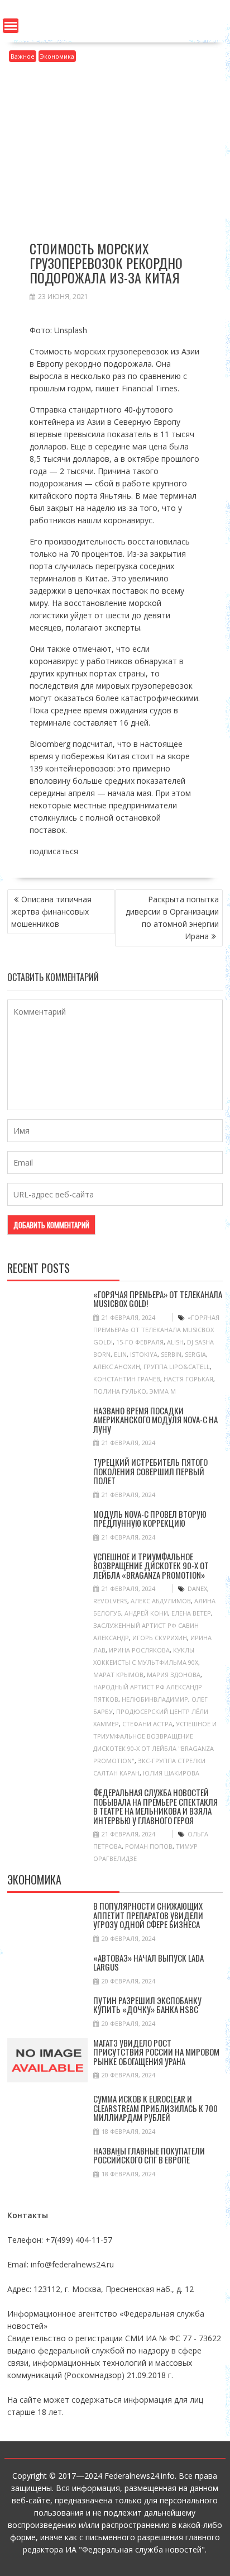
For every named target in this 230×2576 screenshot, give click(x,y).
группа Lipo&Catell (177, 1367)
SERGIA (195, 1354)
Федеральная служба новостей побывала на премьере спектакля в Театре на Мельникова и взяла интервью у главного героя (155, 1806)
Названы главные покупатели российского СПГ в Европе (149, 2155)
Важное (23, 56)
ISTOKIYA (144, 1354)
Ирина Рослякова (139, 1650)
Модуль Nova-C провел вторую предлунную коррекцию (150, 1519)
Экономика (57, 56)
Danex (197, 1588)
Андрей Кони (146, 1613)
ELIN (120, 1354)
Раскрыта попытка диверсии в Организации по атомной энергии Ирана (172, 918)
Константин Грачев (127, 1379)
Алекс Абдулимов (161, 1601)
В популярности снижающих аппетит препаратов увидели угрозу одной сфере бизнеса (148, 1915)
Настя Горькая (188, 1379)
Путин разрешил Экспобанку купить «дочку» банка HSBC (147, 2005)
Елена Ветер (191, 1613)
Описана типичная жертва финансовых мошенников (51, 911)
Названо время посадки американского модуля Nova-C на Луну (155, 1420)
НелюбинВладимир (155, 1699)
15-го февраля (140, 1342)
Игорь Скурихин (160, 1638)
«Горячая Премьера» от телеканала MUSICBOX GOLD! (158, 1299)
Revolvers (110, 1601)
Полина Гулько (120, 1391)
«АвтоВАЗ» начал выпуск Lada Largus (148, 1962)
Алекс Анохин (117, 1367)
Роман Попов (149, 1846)
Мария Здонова (174, 1675)
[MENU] (11, 26)
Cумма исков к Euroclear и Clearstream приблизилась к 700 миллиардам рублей (155, 2108)
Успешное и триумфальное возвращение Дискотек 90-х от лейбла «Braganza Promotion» (151, 1566)
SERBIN (171, 1354)
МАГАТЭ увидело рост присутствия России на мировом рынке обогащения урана (156, 2052)
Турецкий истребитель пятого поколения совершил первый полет (150, 1471)
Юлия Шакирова (171, 1773)
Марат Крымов (118, 1675)
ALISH (175, 1342)
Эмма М (163, 1391)
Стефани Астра (147, 1724)
